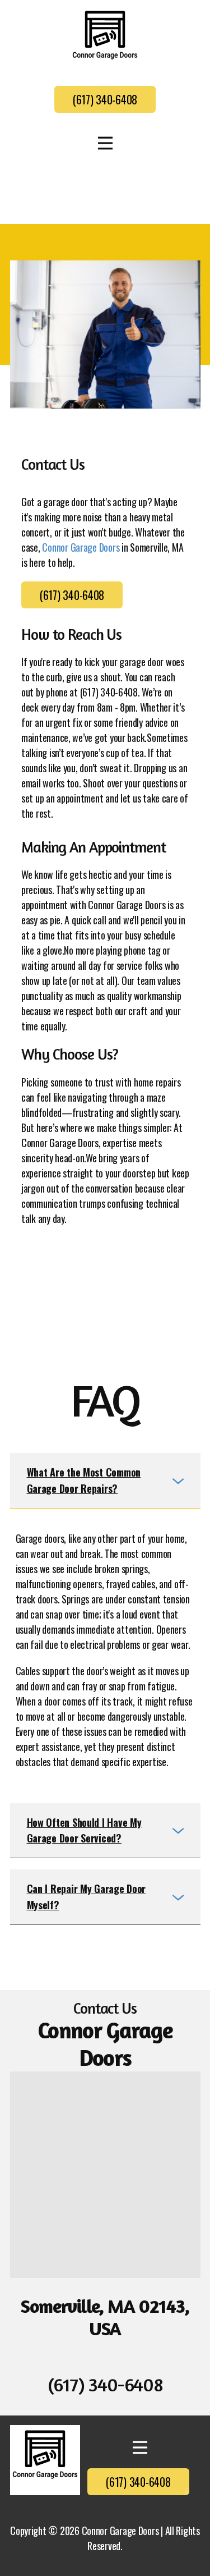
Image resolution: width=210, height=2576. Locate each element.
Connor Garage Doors (81, 547)
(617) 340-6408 (105, 99)
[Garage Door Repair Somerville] (45, 2460)
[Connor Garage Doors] (105, 41)
